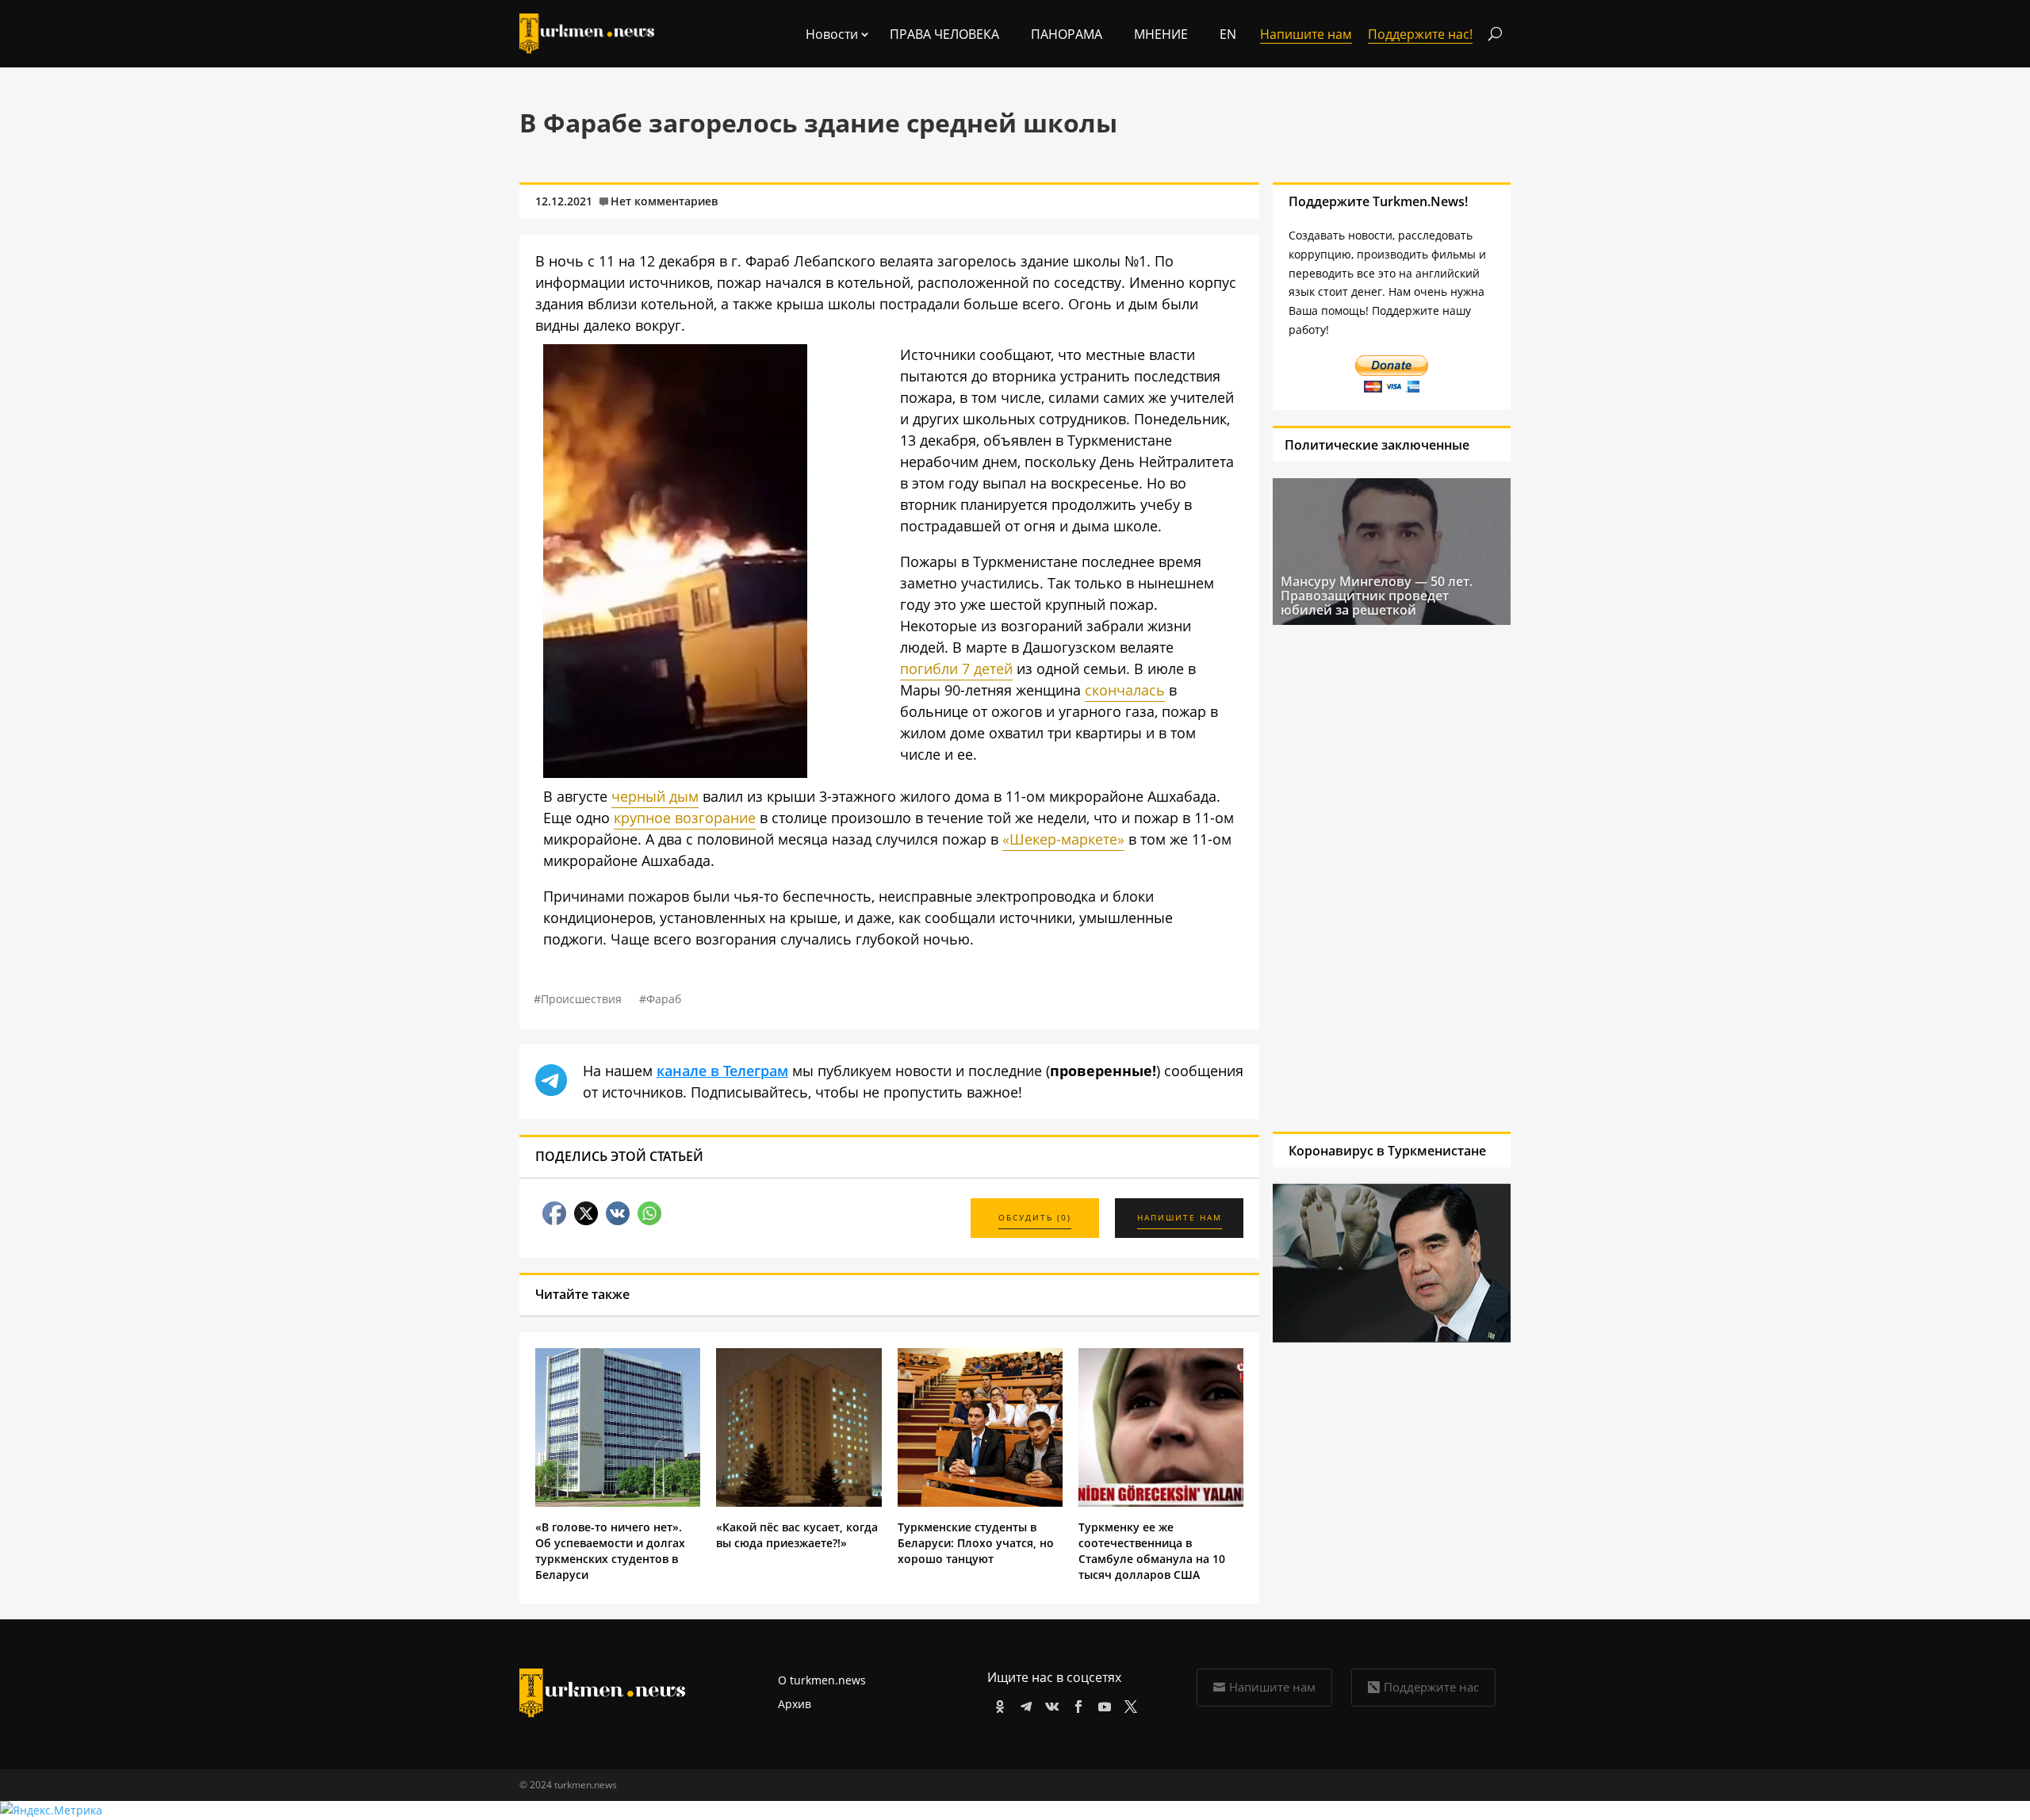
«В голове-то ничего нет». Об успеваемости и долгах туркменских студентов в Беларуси (610, 1551)
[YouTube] (1102, 1704)
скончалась (1125, 690)
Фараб (664, 999)
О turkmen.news (822, 1680)
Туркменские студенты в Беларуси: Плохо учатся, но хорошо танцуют (976, 1543)
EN (1228, 34)
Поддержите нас (1431, 1687)
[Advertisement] (1392, 878)
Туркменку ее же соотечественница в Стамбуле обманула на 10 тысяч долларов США (1152, 1551)
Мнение (1161, 34)
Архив (795, 1704)
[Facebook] (1076, 1704)
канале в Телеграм (722, 1071)
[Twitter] (1128, 1704)
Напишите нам (1272, 1687)
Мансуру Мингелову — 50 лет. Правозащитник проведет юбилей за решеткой (1377, 596)
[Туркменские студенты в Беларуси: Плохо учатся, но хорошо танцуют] (980, 1502)
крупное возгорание (685, 818)
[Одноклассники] (997, 1704)
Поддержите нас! (1420, 34)
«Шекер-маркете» (1063, 839)
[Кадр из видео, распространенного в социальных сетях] (675, 772)
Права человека (944, 34)
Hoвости (832, 34)
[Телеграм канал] (1023, 1704)
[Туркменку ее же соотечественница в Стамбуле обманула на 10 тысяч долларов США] (1161, 1502)
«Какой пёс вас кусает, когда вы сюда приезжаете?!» (797, 1535)
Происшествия (581, 999)
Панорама (1067, 34)
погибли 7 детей (956, 669)
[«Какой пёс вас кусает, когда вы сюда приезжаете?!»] (799, 1502)
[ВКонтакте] (1049, 1704)
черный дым (655, 796)
